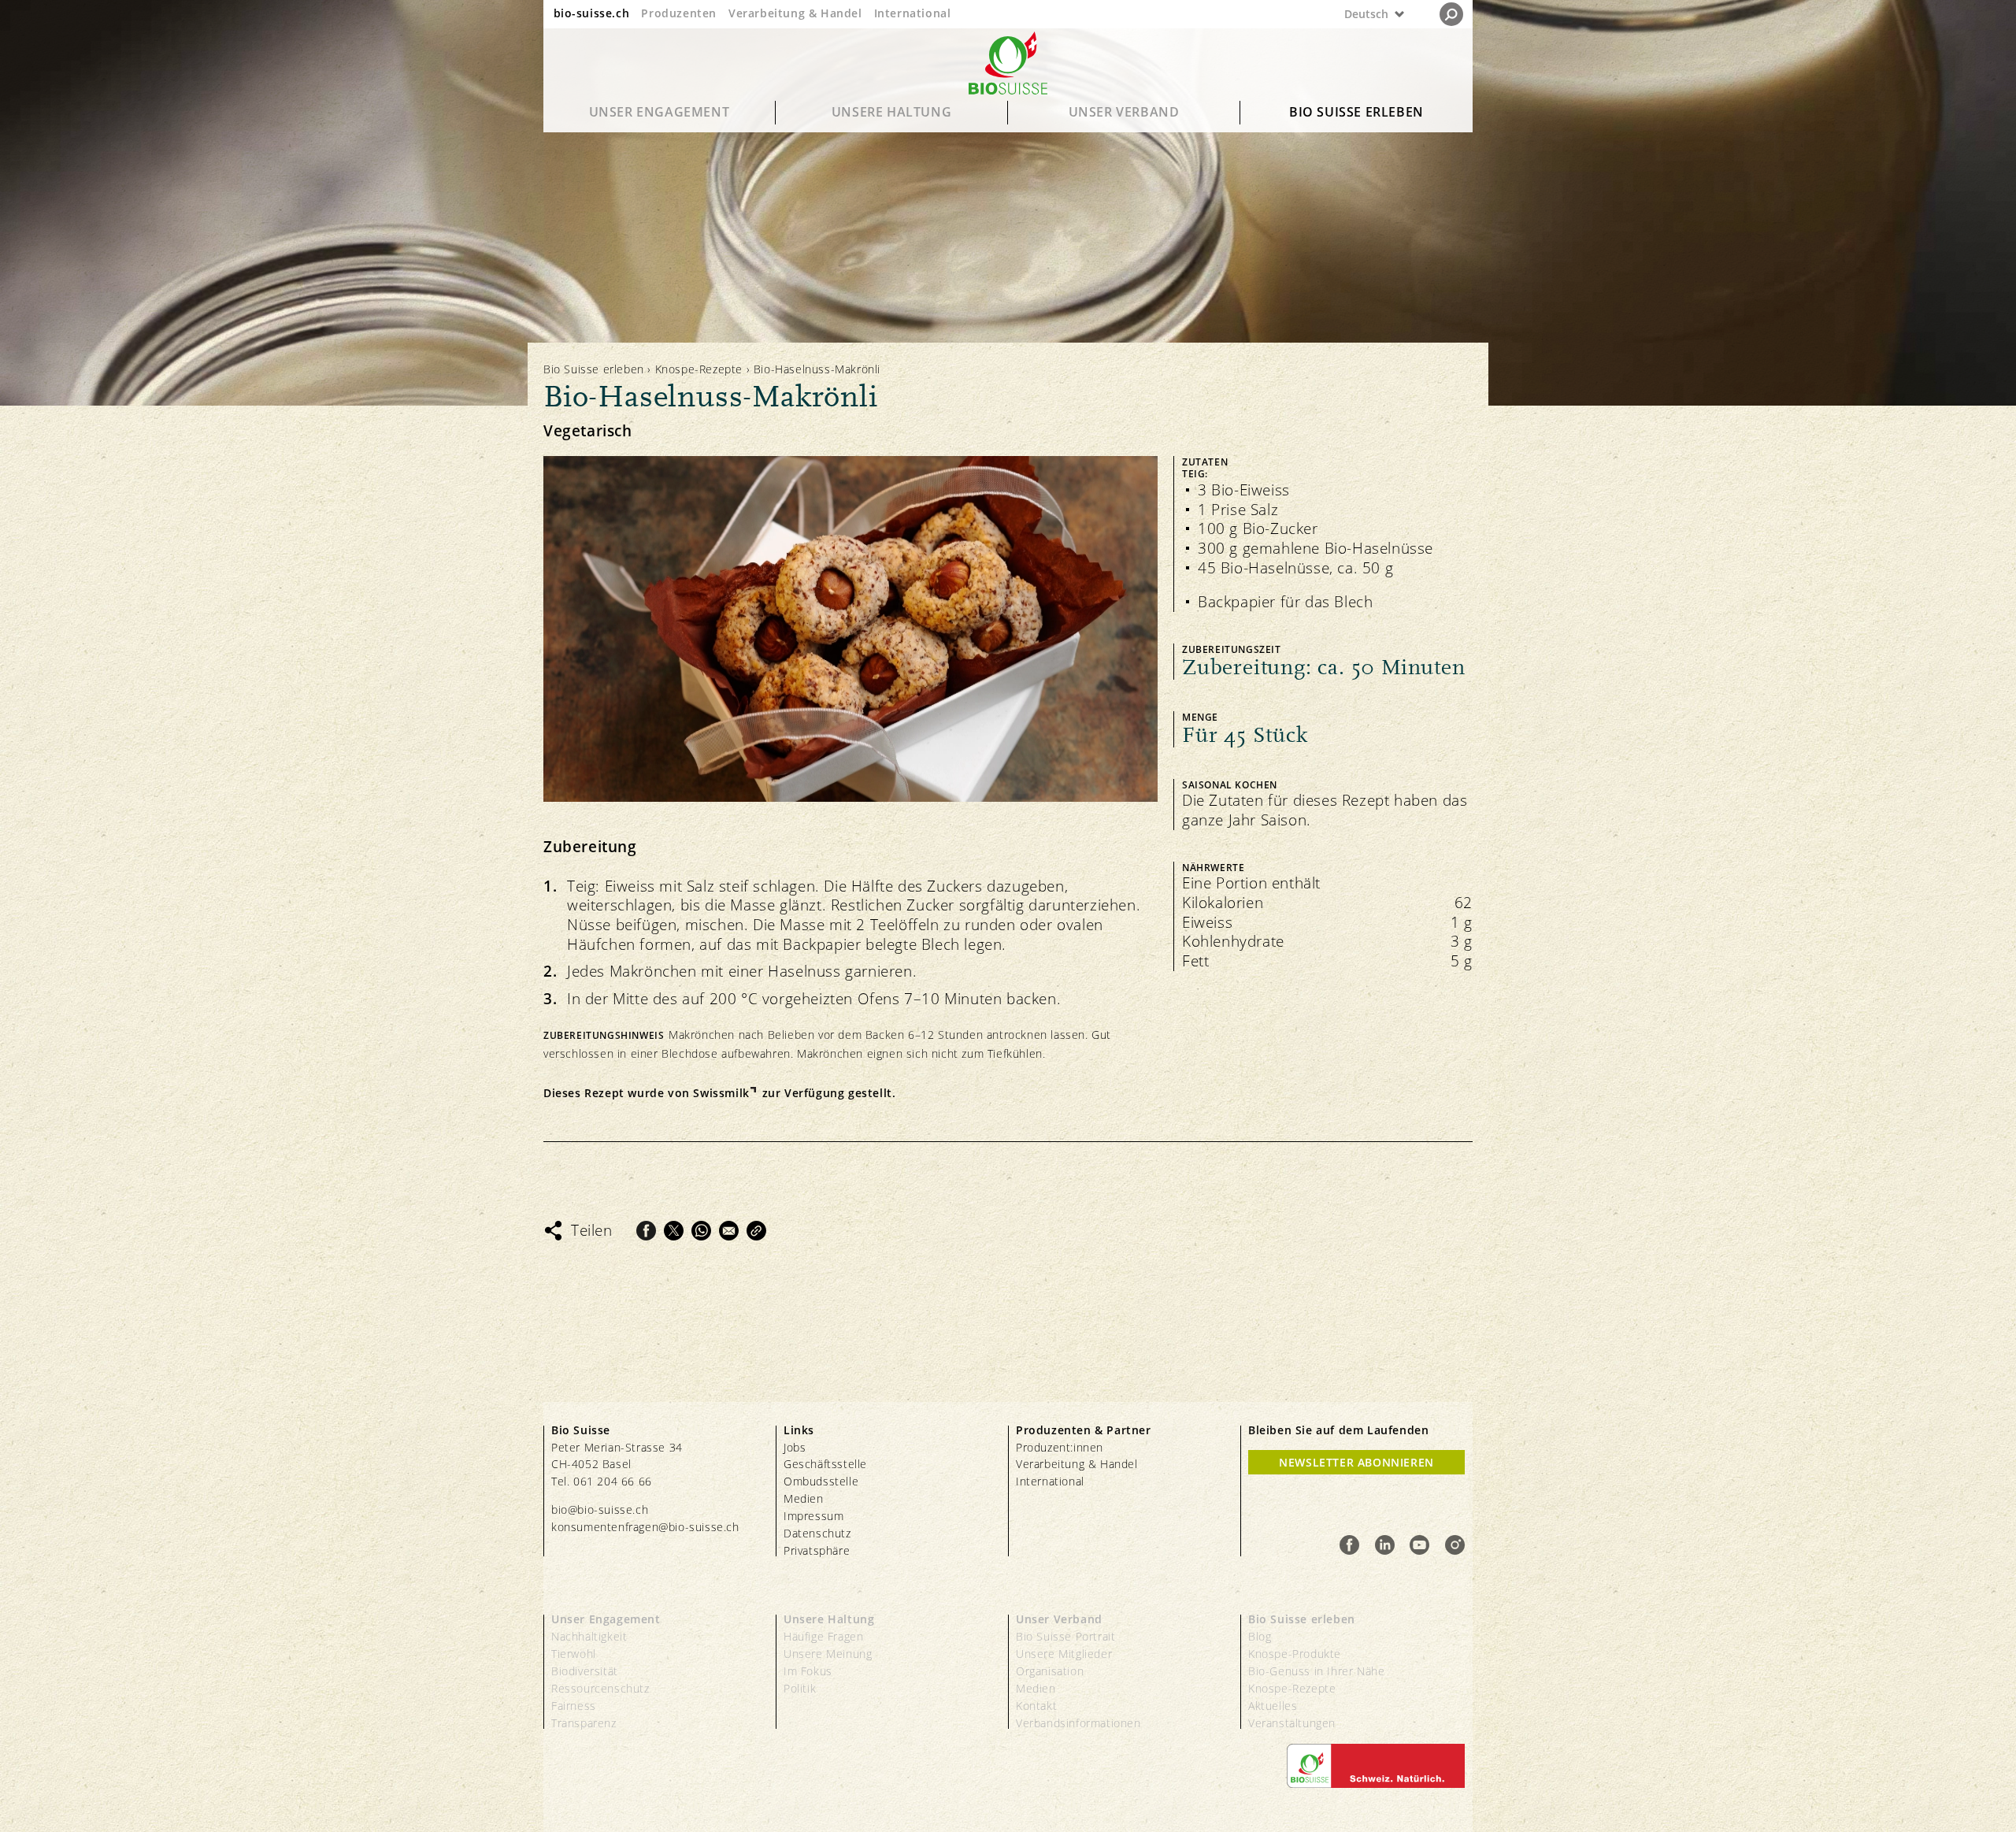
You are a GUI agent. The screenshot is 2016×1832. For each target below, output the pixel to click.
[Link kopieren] (756, 1231)
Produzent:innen (1060, 1447)
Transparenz (584, 1723)
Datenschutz (817, 1533)
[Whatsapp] (701, 1231)
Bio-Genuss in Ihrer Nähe (1316, 1671)
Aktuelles (1273, 1706)
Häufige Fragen (823, 1636)
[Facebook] (646, 1231)
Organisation (1050, 1671)
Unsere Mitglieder (1064, 1654)
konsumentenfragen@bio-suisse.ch (645, 1527)
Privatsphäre (817, 1550)
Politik (800, 1688)
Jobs (795, 1447)
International (913, 13)
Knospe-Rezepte (699, 369)
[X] (674, 1231)
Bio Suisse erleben (1356, 112)
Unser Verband (1124, 112)
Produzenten (679, 13)
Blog (1260, 1636)
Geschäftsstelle (825, 1464)
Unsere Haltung (891, 112)
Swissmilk (721, 1093)
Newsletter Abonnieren (1356, 1462)
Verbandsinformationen (1078, 1723)
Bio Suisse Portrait (1065, 1636)
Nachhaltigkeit (589, 1636)
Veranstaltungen (1292, 1723)
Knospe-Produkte (1295, 1654)
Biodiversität (585, 1671)
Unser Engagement (660, 112)
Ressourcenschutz (600, 1688)
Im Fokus (808, 1671)
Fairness (574, 1706)
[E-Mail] (729, 1231)
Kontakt (1036, 1706)
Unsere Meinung (828, 1654)
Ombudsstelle (821, 1481)
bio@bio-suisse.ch (600, 1509)
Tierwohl (574, 1654)
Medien (804, 1498)
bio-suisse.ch (592, 13)
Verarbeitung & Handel (795, 13)
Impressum (813, 1516)
